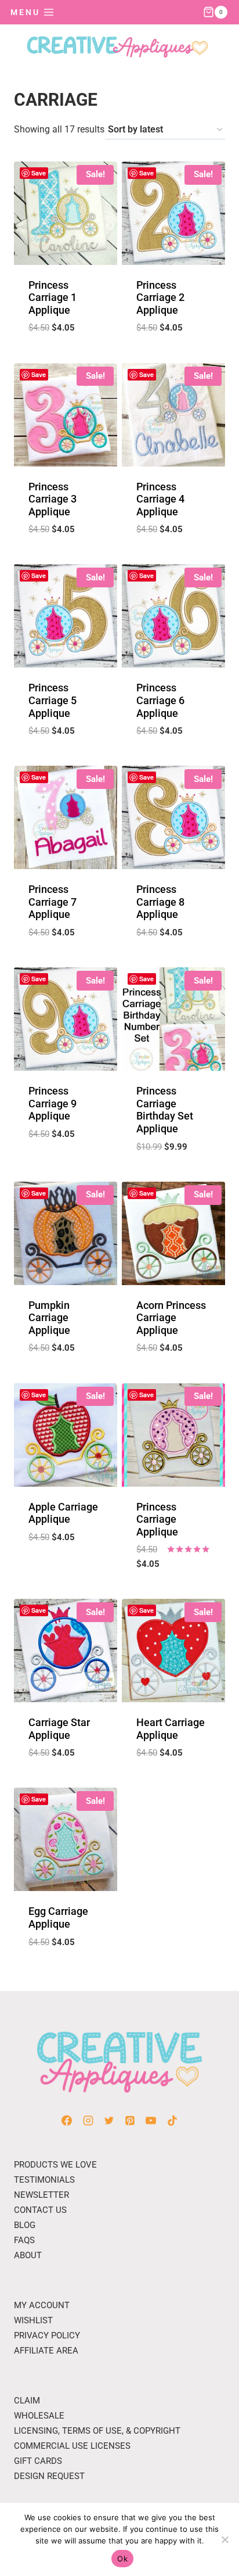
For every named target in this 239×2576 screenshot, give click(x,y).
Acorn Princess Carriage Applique (171, 1318)
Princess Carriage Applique (157, 1519)
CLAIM (27, 2401)
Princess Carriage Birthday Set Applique (165, 1110)
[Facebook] (67, 2121)
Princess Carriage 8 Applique (160, 902)
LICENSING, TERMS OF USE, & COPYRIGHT (97, 2431)
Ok (122, 2559)
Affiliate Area (46, 2351)
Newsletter (41, 2195)
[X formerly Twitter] (109, 2121)
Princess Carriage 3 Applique (52, 499)
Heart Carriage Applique (171, 1729)
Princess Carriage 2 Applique (160, 297)
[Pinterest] (130, 2121)
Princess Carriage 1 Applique (52, 297)
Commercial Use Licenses (72, 2446)
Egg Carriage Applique (58, 1917)
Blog (25, 2225)
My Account (42, 2305)
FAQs (24, 2240)
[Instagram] (88, 2121)
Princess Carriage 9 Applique (52, 1103)
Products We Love (55, 2165)
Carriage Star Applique (59, 1729)
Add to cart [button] (66, 356)
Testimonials (44, 2180)
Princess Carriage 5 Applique (52, 700)
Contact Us (40, 2210)
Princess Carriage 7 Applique (52, 902)
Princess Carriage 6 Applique (160, 700)
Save (39, 173)
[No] (224, 2539)
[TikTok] (172, 2121)
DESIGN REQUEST (49, 2476)
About (28, 2255)
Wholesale (39, 2416)
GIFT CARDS (38, 2461)
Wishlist (33, 2320)
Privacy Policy (47, 2335)
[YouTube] (151, 2121)
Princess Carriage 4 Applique (160, 499)
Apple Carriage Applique (63, 1513)
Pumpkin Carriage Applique (49, 1318)
